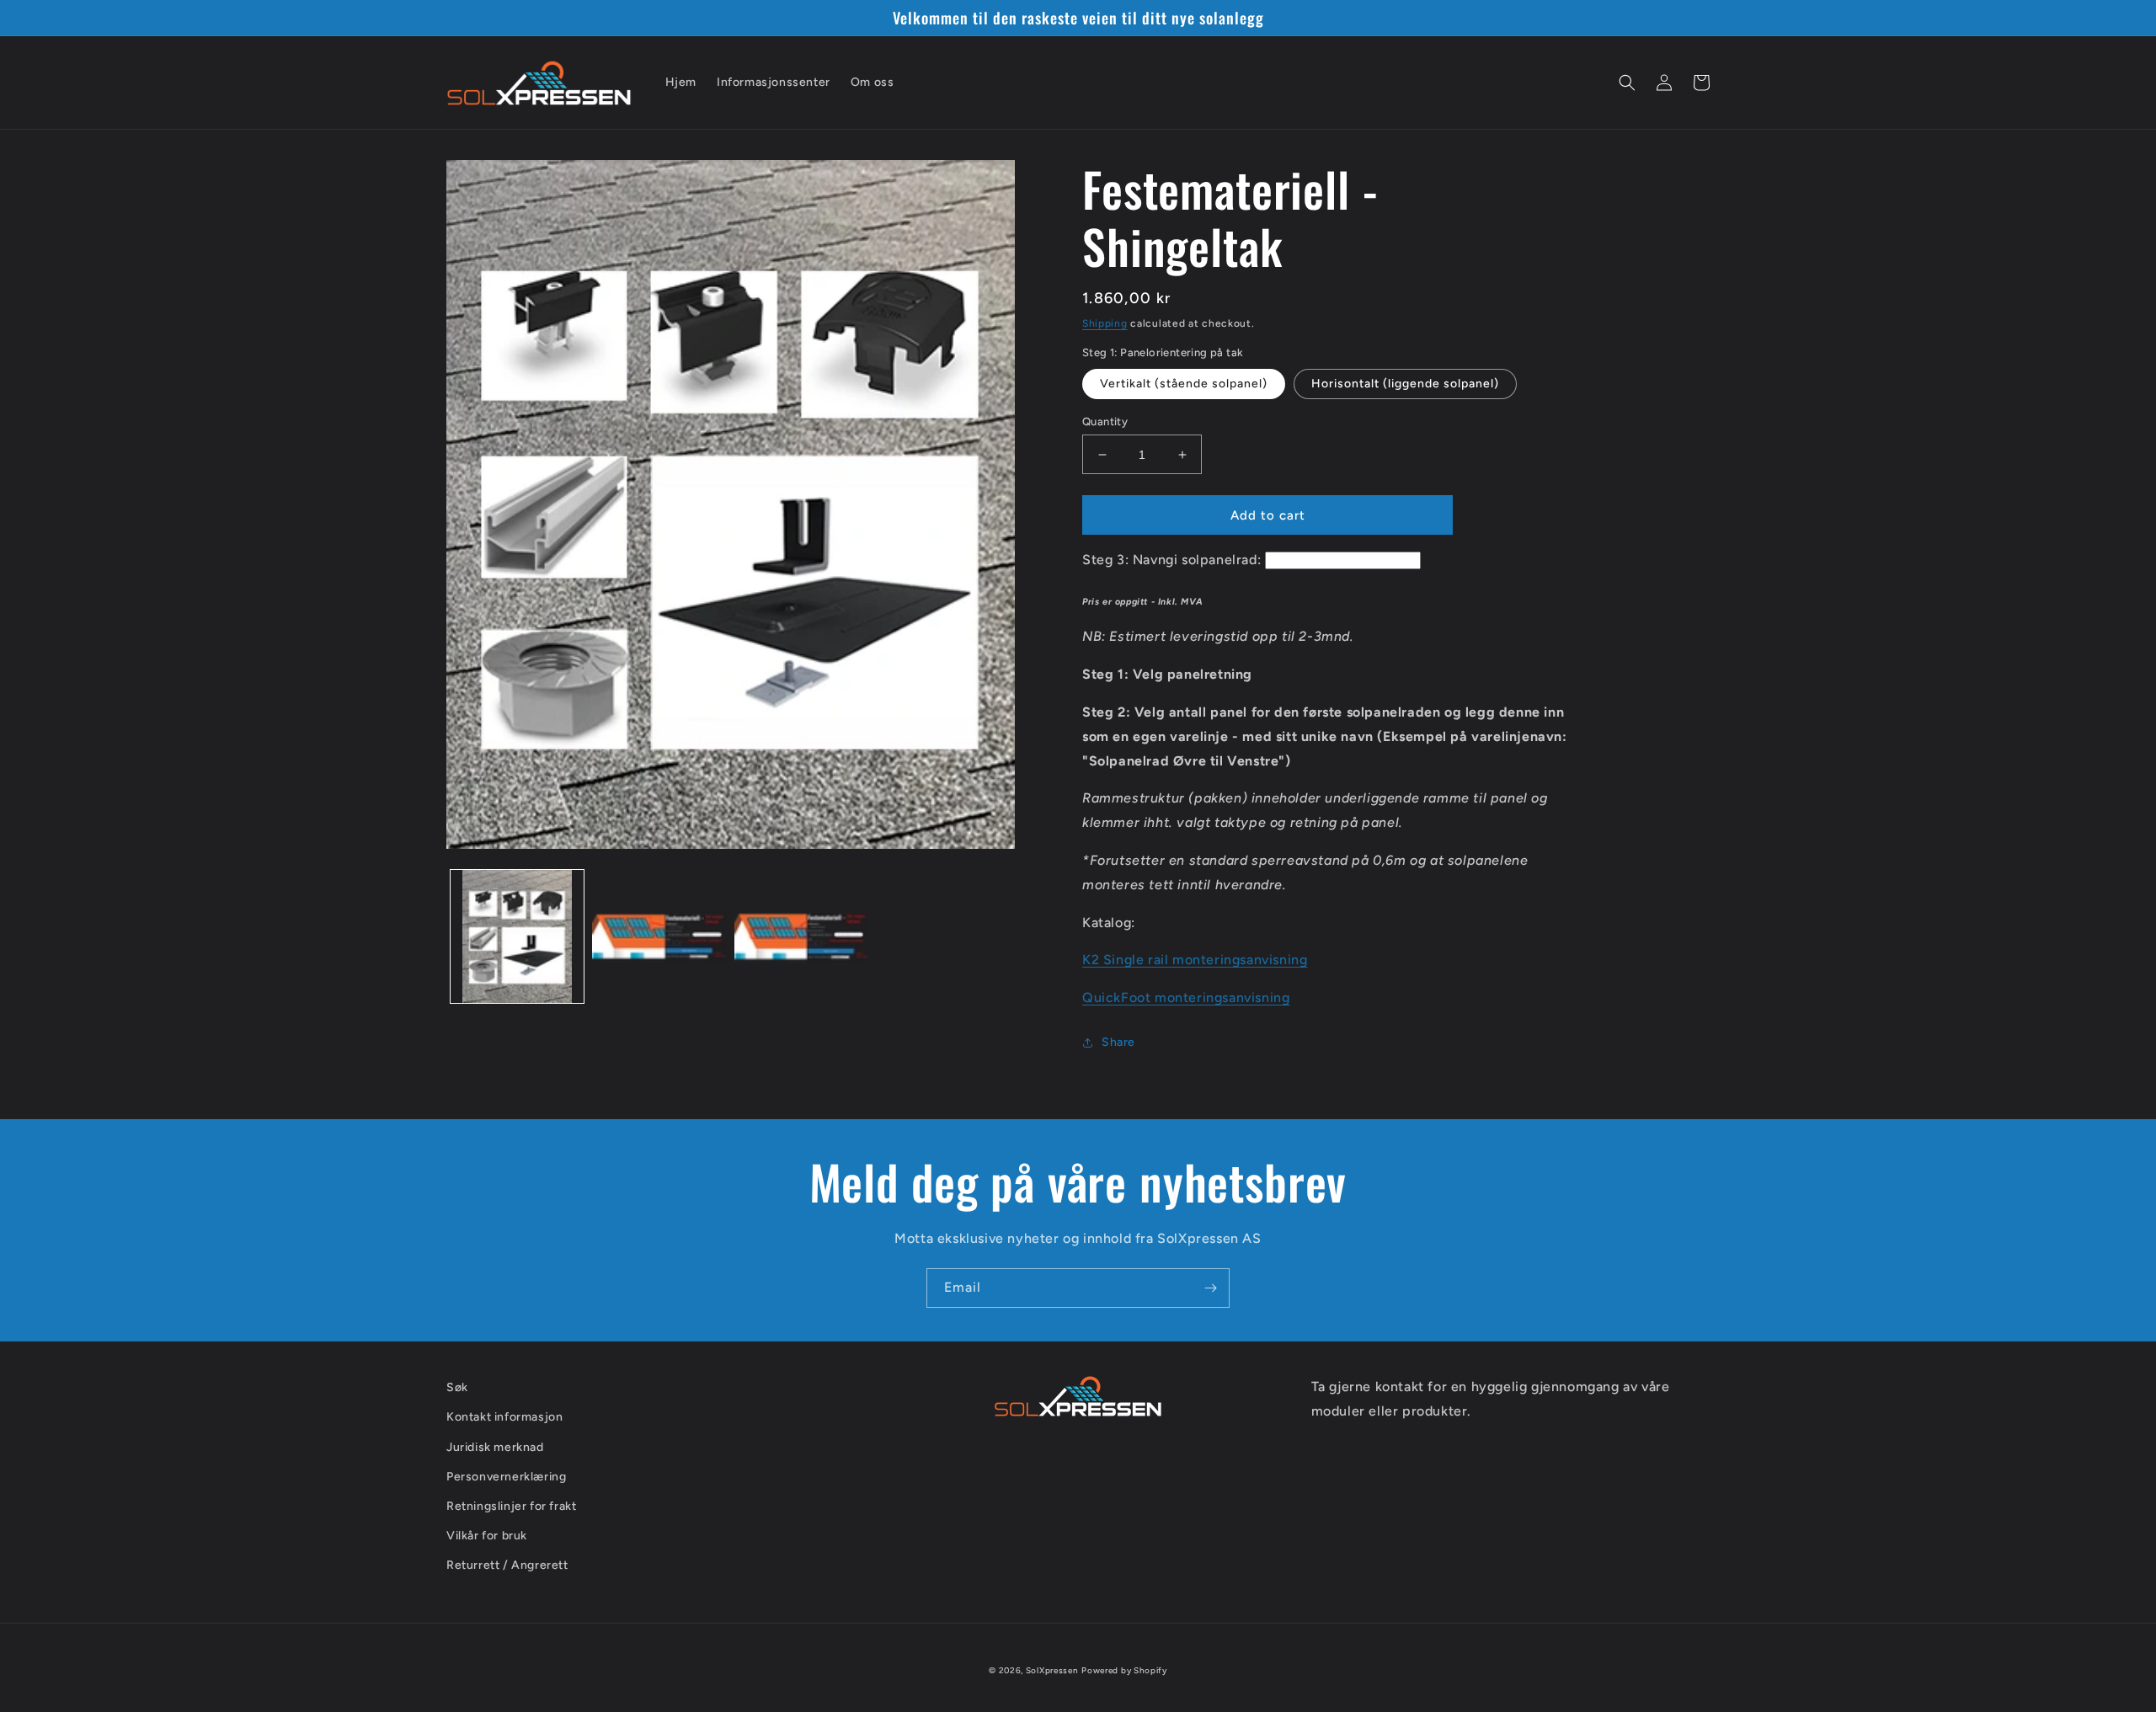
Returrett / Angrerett (507, 1565)
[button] (1627, 83)
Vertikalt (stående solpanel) (1184, 384)
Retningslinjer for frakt (511, 1506)
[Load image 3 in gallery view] (801, 936)
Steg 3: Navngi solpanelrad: (1171, 560)
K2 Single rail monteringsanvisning (1195, 960)
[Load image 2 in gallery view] (659, 936)
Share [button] (1118, 1042)
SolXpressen (1052, 1670)
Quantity (1105, 421)
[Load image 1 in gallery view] (517, 936)
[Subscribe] (1210, 1288)
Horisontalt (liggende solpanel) (1405, 384)
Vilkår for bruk (487, 1536)
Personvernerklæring (506, 1477)
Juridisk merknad (495, 1447)
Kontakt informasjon (504, 1417)
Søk (457, 1387)
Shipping (1105, 323)
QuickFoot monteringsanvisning (1186, 997)
